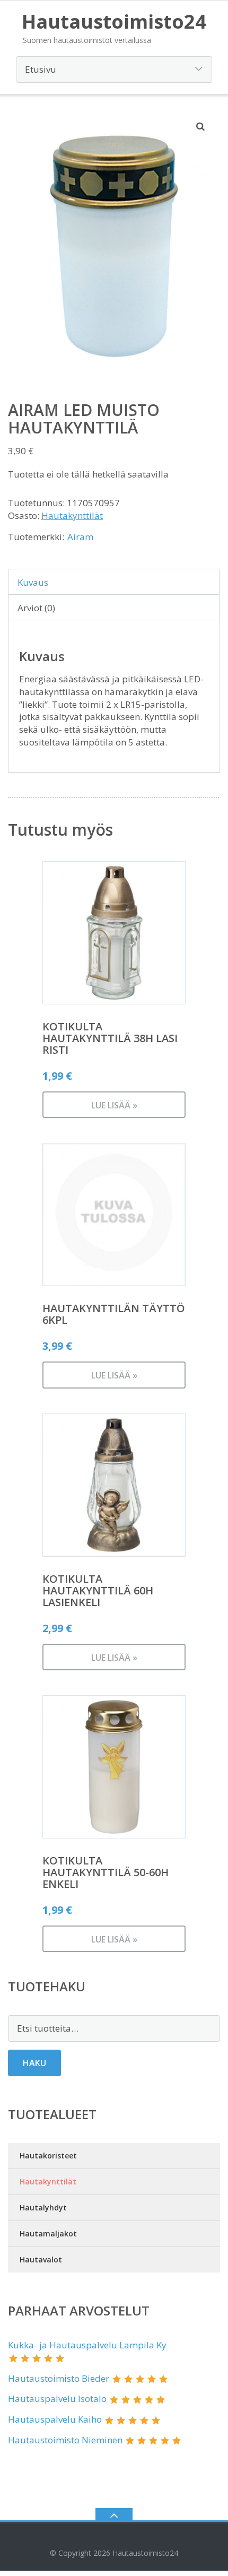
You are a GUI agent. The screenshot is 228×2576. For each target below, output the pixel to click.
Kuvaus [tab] (33, 582)
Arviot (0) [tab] (36, 608)
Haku (34, 2063)
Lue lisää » (114, 1105)
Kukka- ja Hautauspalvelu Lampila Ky (87, 2345)
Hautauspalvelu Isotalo (57, 2399)
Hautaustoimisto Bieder (59, 2378)
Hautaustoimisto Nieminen (65, 2440)
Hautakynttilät (72, 515)
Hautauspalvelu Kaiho (55, 2419)
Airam (80, 537)
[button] (201, 126)
